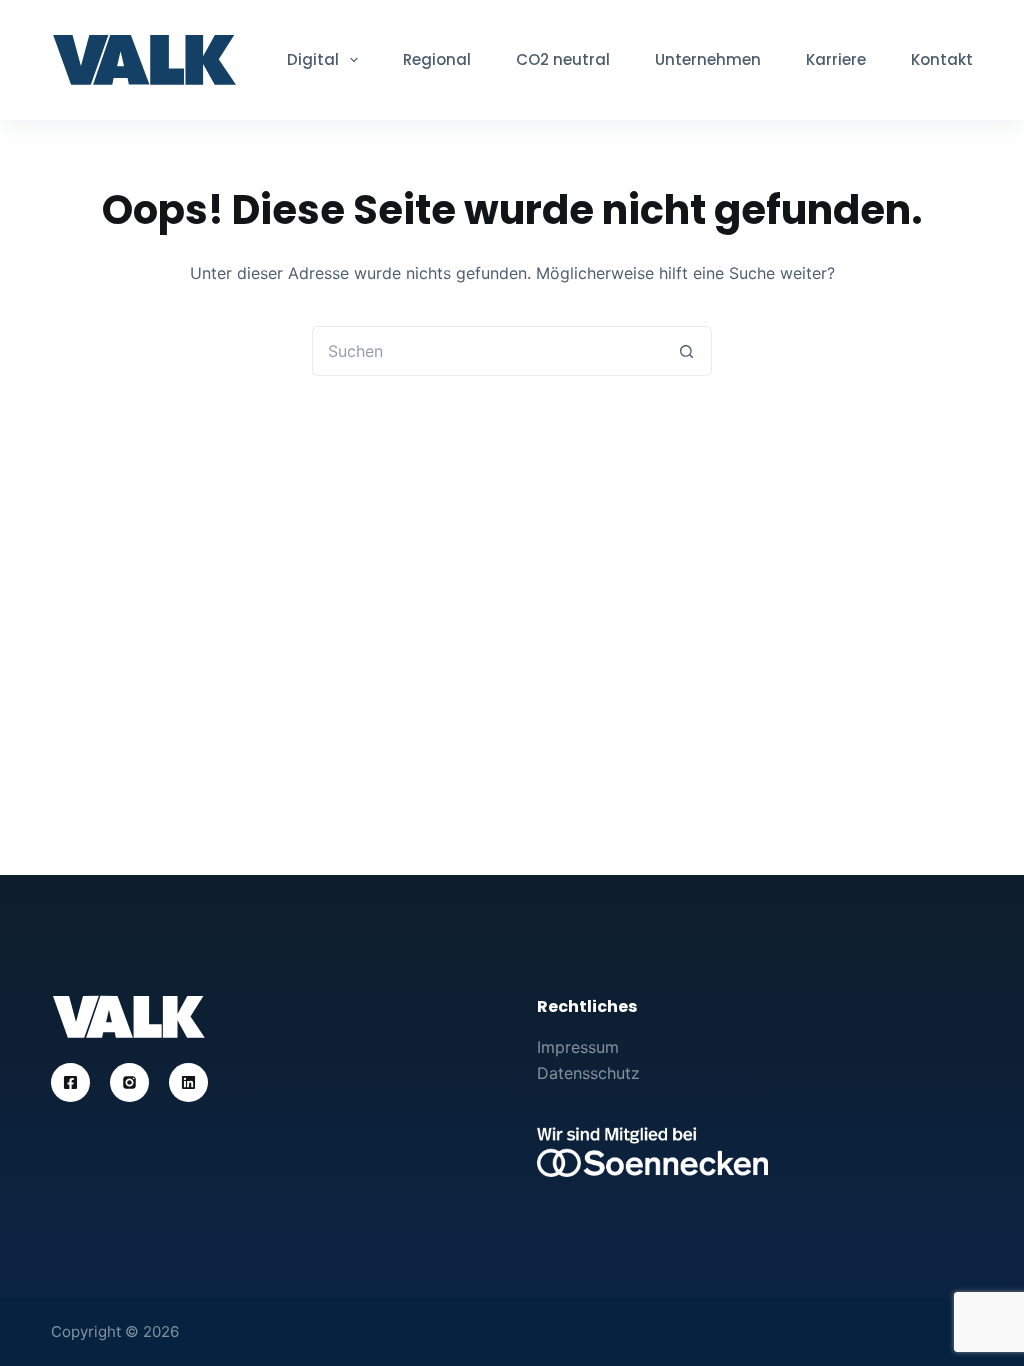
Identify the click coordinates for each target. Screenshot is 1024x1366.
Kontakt (942, 59)
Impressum (578, 1047)
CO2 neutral (563, 59)
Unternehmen (708, 59)
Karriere (836, 59)
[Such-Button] (687, 351)
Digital (313, 59)
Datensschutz (588, 1073)
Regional (437, 59)
